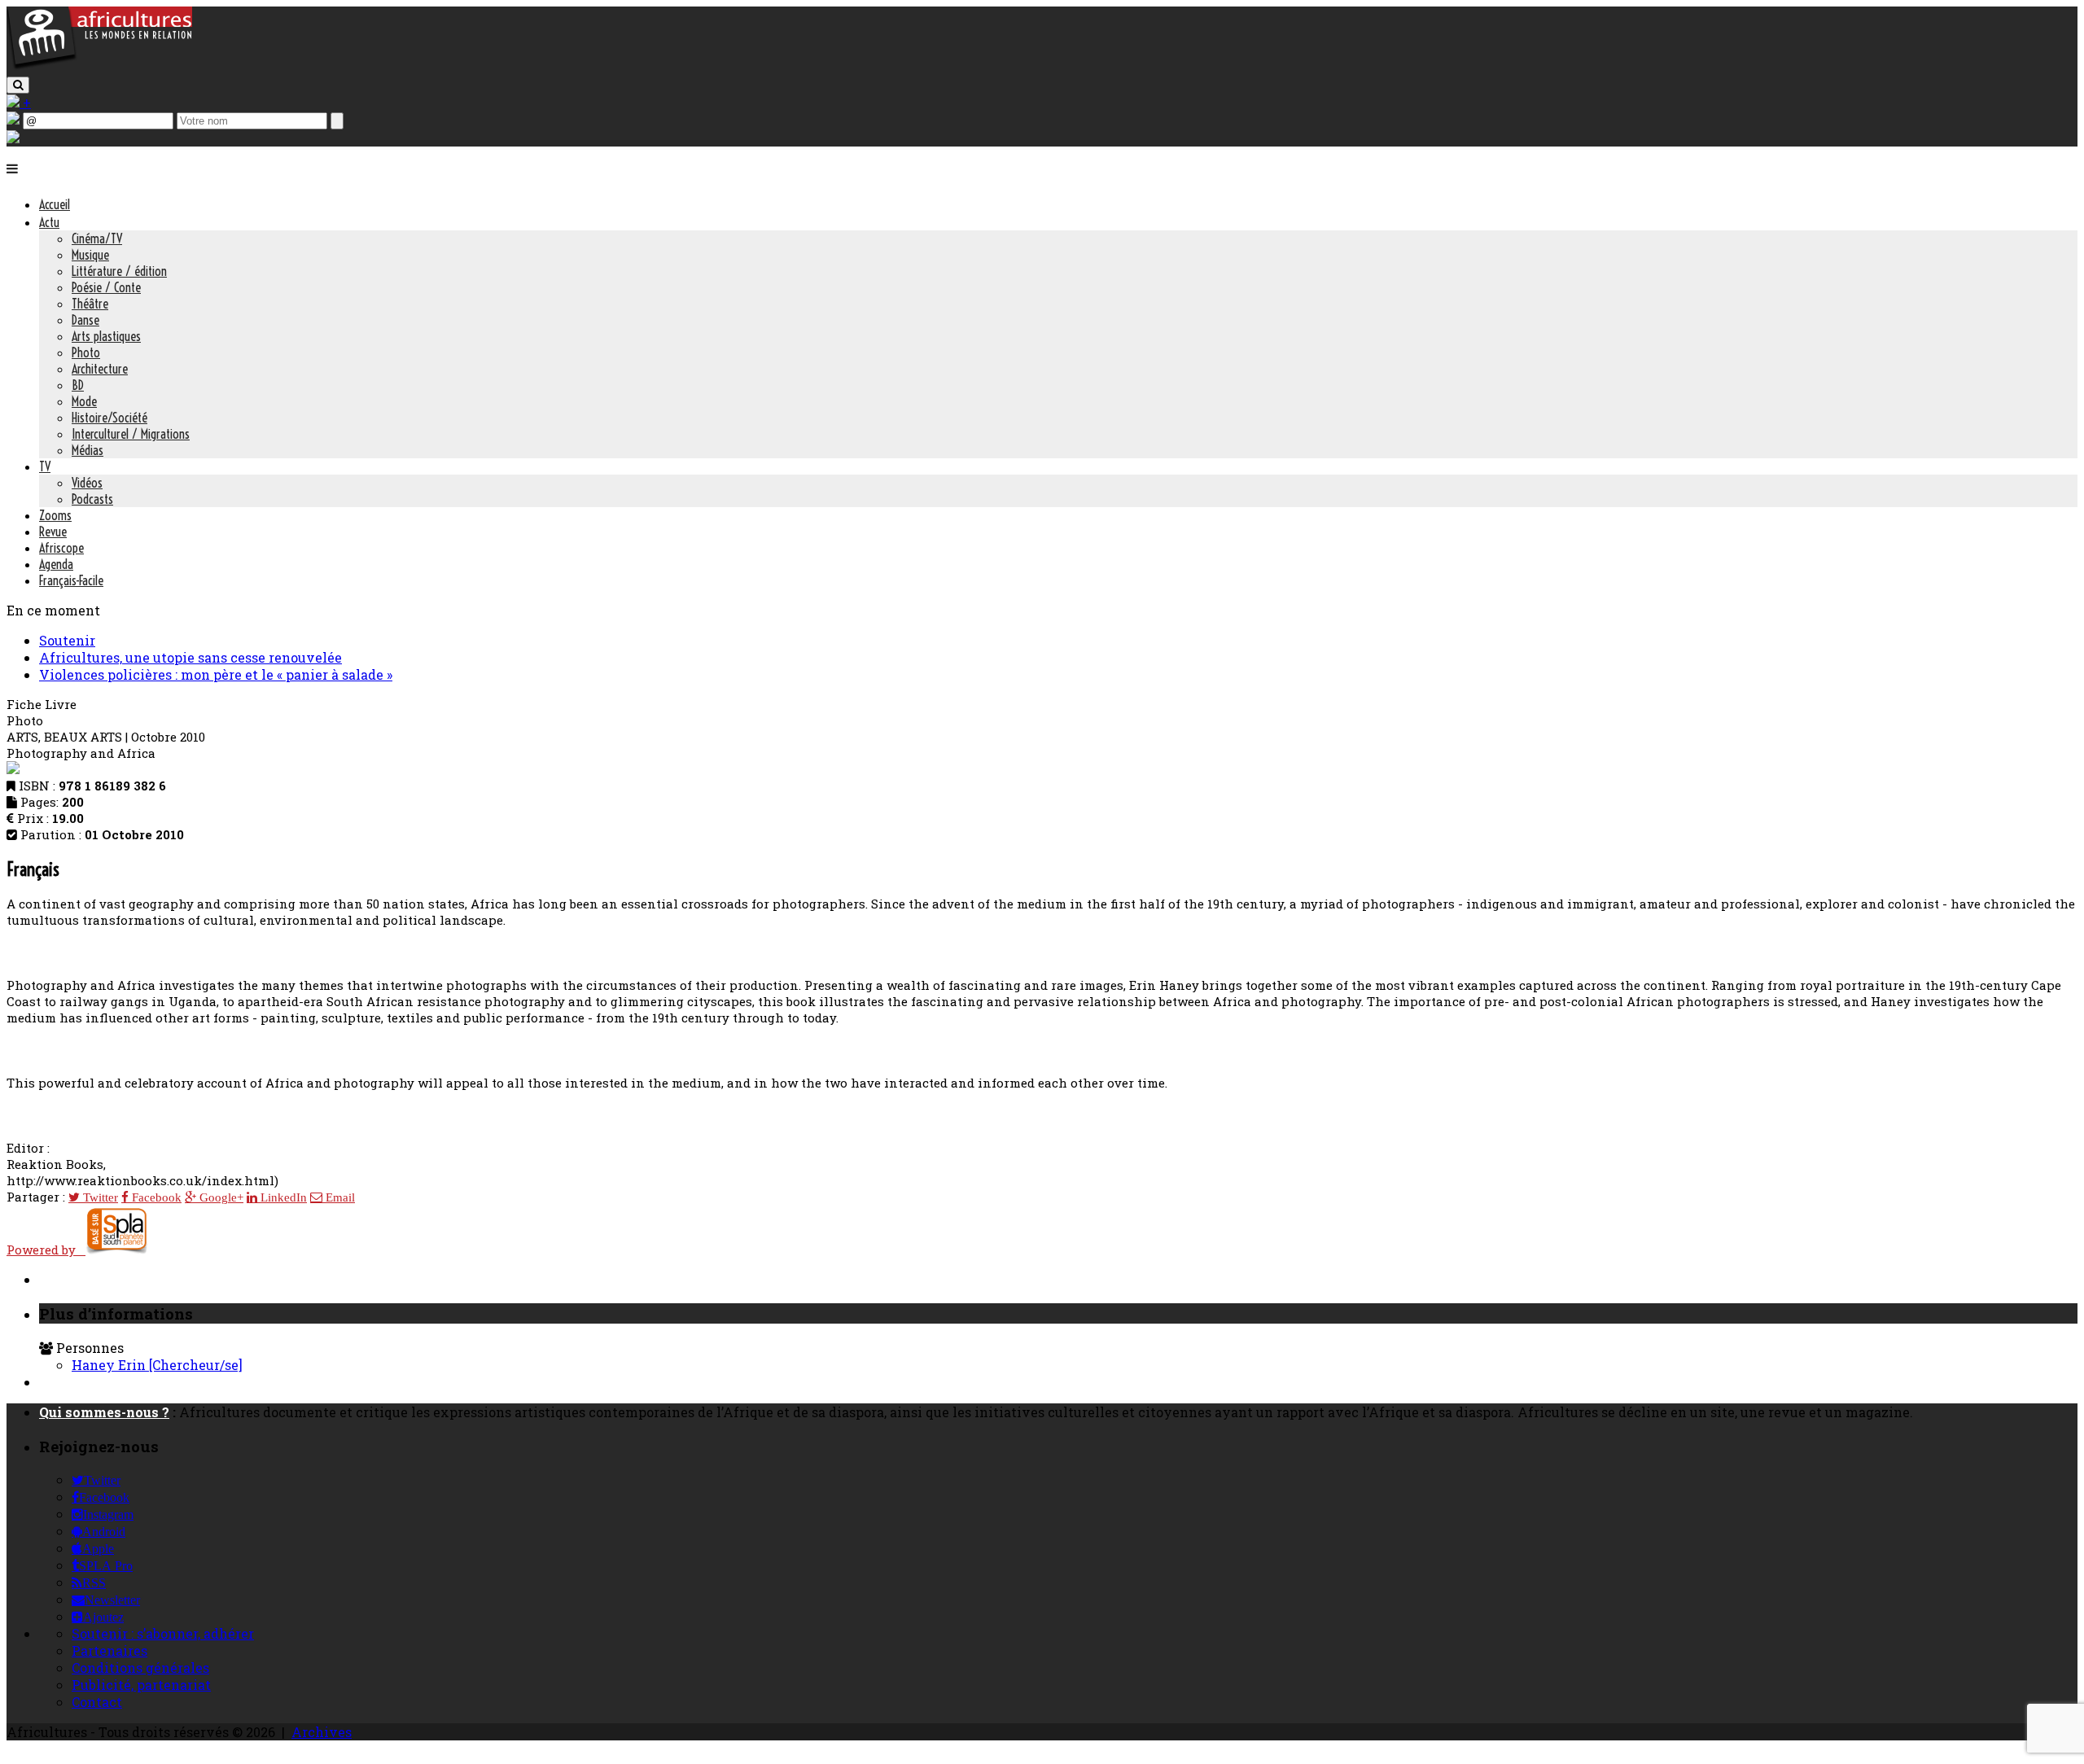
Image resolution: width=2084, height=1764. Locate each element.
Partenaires (109, 1650)
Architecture (100, 369)
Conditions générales (140, 1668)
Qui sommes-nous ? (104, 1412)
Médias (88, 450)
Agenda (56, 564)
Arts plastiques (106, 336)
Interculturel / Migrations (131, 434)
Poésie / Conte (106, 287)
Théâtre (90, 304)
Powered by (46, 1250)
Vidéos (87, 483)
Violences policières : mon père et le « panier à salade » (216, 674)
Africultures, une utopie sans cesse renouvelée (190, 657)
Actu (49, 222)
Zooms (55, 515)
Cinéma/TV (97, 239)
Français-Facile (71, 580)
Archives (322, 1732)
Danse (85, 320)
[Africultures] (99, 66)
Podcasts (92, 499)
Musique (90, 255)
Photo (86, 352)
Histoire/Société (109, 418)
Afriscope (61, 548)
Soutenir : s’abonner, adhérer (163, 1633)
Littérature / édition (119, 271)
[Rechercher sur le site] (18, 85)
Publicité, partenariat (141, 1685)
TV (45, 466)
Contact (97, 1702)
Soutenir (67, 640)
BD (78, 385)
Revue (53, 532)
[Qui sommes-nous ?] (13, 138)
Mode (84, 401)
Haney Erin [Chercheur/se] (157, 1365)
